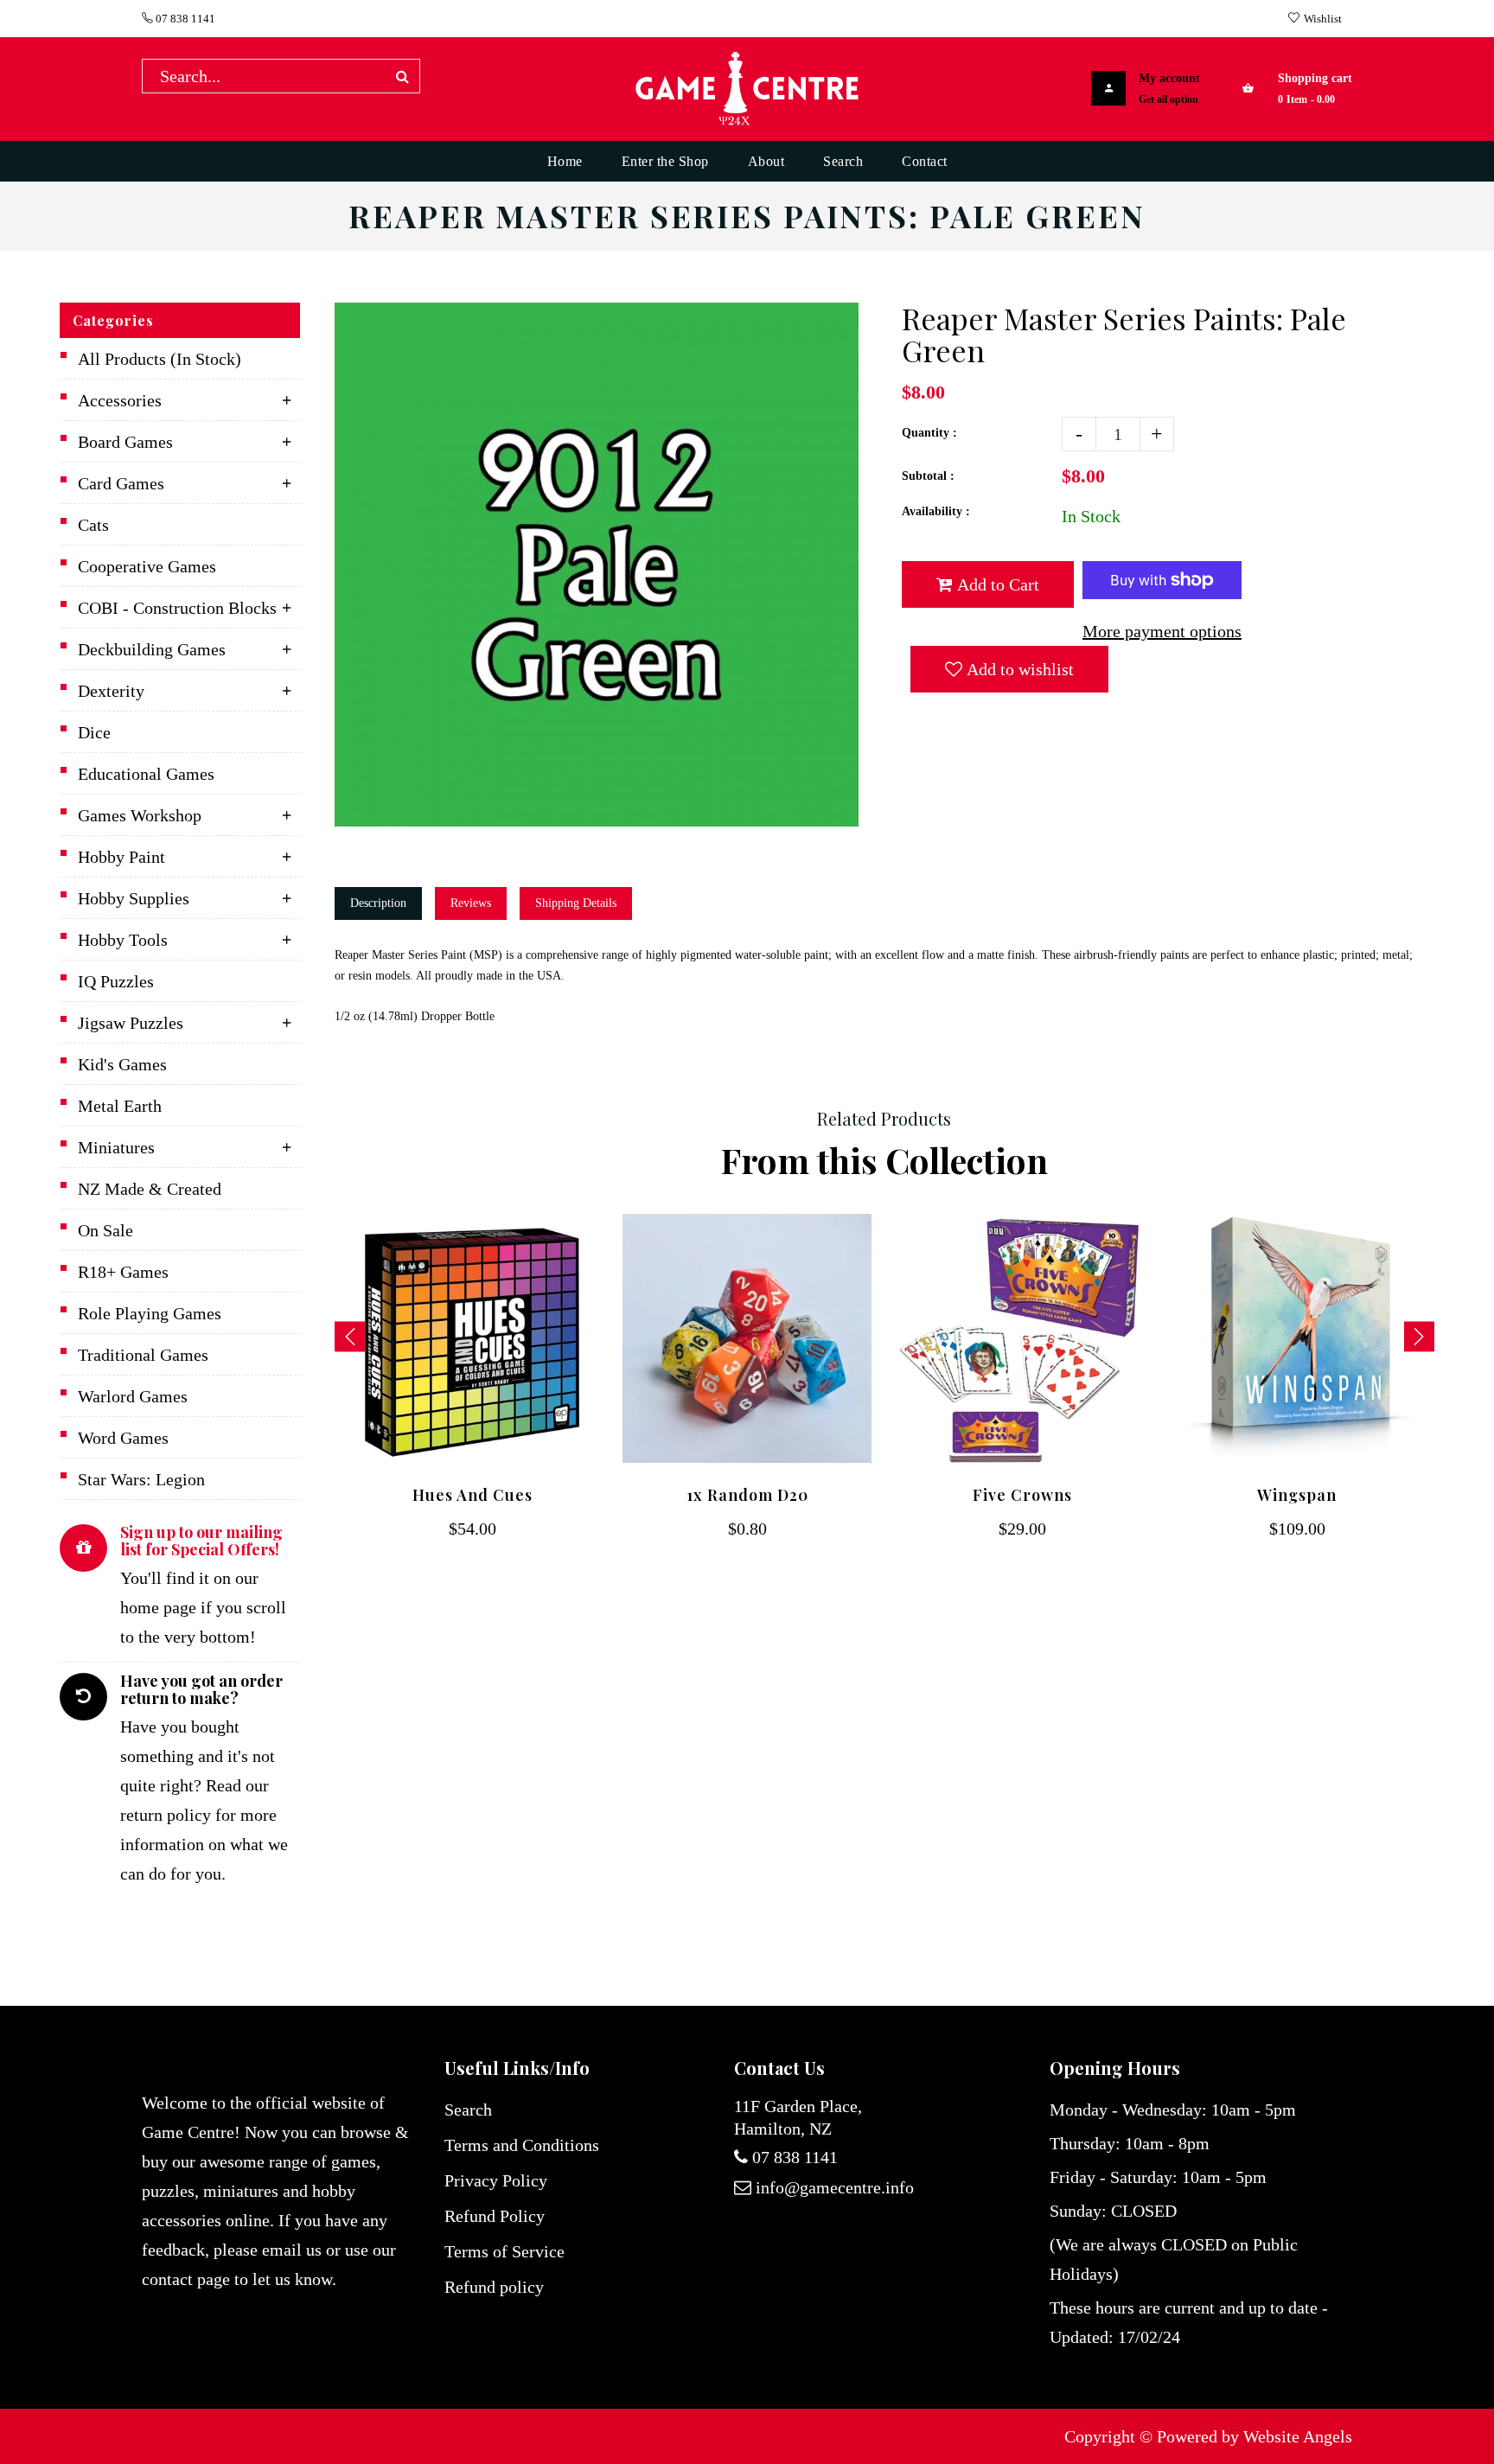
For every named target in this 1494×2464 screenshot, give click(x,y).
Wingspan (1297, 1495)
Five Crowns (1022, 1495)
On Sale (105, 1230)
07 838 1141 (184, 19)
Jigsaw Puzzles (131, 1023)
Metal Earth (120, 1106)
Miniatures (116, 1147)
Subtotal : (928, 476)
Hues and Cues (472, 1495)
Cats (93, 525)
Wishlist (1323, 19)
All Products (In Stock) (160, 359)
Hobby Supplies (134, 898)
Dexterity (111, 691)
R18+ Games (123, 1272)
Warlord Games (133, 1396)
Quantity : (929, 433)
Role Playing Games (150, 1313)
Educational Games (146, 774)
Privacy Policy (496, 2180)
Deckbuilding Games (152, 649)
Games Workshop (140, 815)
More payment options (1162, 631)
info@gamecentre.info (835, 2187)
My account (1169, 78)
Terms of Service (504, 2251)
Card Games (121, 483)
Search (468, 2110)
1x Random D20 (747, 1495)
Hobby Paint (121, 857)
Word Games (123, 1438)
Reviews (471, 903)
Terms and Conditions (522, 2145)
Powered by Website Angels (1255, 2436)
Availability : (936, 511)
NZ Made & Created (150, 1189)
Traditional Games (143, 1355)
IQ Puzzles (116, 981)
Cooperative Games (147, 566)
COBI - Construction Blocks (177, 608)
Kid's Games (122, 1064)
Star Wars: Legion (141, 1479)
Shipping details (576, 903)
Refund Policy (495, 2216)
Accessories (120, 400)
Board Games (125, 442)
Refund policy (494, 2287)
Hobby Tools (123, 940)
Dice (94, 732)
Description (378, 903)
